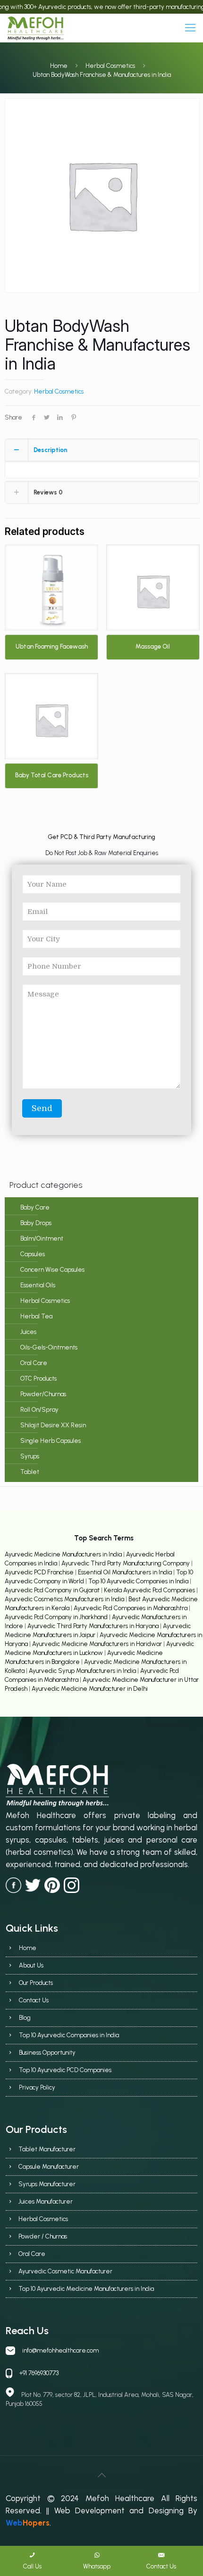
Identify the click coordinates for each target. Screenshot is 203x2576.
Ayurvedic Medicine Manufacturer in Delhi (90, 1689)
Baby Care (35, 1207)
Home (59, 66)
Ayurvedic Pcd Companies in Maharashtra (131, 1608)
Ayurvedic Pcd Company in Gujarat (53, 1590)
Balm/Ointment (42, 1239)
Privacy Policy (37, 2087)
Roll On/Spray (39, 1410)
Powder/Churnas (43, 1394)
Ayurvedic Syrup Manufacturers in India (83, 1671)
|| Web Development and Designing (113, 2510)
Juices (28, 1332)
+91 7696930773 (39, 2373)
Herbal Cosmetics (110, 66)
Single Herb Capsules (51, 1441)
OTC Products (38, 1379)
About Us (31, 1965)
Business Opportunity (47, 2053)
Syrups (30, 1456)
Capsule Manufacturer (49, 2167)
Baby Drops (36, 1223)
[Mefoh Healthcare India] (35, 28)
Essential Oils (38, 1285)
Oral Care (34, 1363)
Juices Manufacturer (46, 2202)
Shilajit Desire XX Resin (53, 1425)
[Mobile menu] (190, 28)
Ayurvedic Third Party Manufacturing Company (126, 1563)
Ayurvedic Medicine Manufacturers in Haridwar (97, 1644)
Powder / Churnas (43, 2236)
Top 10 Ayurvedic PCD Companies (65, 2070)
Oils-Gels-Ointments (49, 1347)
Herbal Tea (36, 1316)
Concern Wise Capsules (52, 1270)
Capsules (33, 1254)
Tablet (30, 1472)
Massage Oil (153, 646)
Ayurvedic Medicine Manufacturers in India (63, 1554)
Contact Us (34, 2000)
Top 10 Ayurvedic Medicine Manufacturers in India (86, 2289)
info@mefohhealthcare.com (60, 2350)
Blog (25, 2018)
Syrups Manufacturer (47, 2184)
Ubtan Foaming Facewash (52, 646)
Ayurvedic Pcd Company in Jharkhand (56, 1617)
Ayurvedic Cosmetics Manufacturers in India (65, 1599)
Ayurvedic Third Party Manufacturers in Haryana (94, 1626)
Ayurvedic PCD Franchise (39, 1572)
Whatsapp (97, 2566)
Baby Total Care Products (52, 775)
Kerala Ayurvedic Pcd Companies (150, 1590)
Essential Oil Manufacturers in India (125, 1572)
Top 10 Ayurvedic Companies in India (138, 1581)
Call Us (32, 2566)
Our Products (36, 1983)
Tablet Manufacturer (47, 2149)
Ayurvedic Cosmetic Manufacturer (65, 2271)
